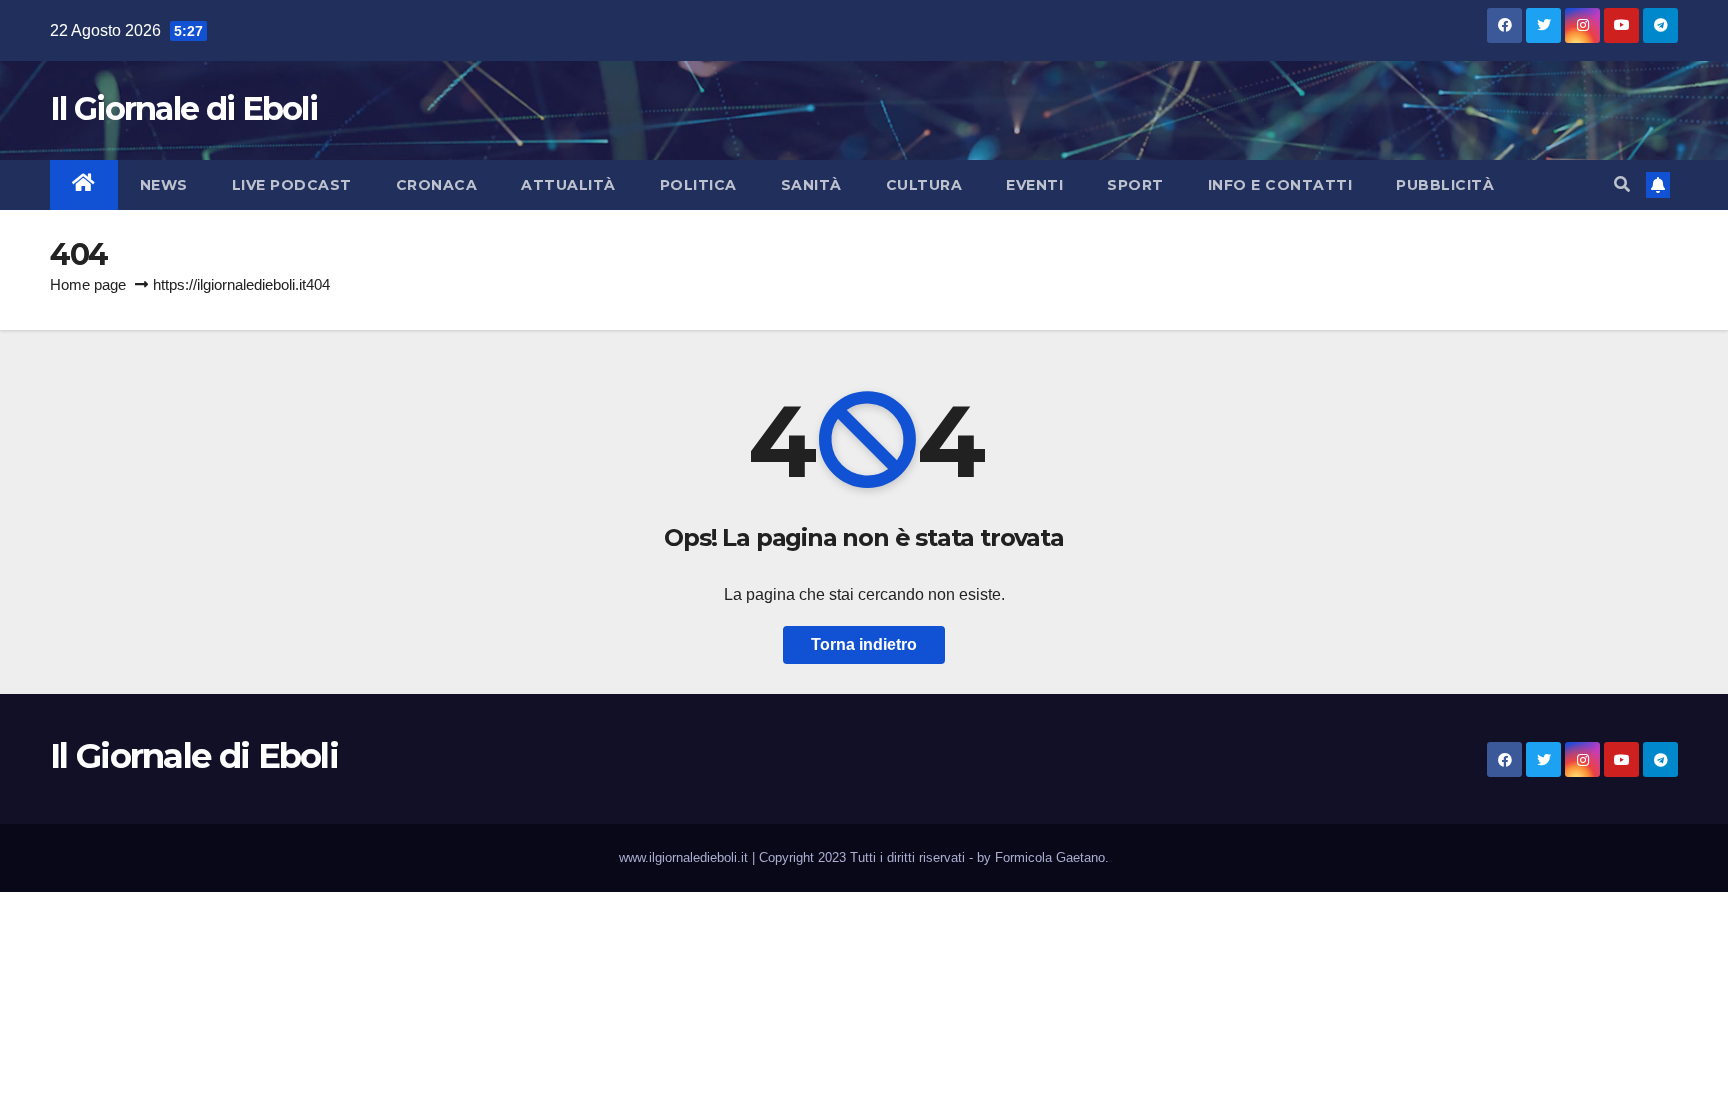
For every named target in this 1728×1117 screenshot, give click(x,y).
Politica (698, 185)
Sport (1135, 185)
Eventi (1034, 185)
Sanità (811, 185)
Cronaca (437, 185)
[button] (1622, 184)
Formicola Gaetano (1050, 857)
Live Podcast (292, 185)
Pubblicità (1445, 185)
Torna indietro (864, 644)
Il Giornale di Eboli (183, 108)
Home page (88, 284)
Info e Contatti (1280, 185)
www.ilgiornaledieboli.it (685, 857)
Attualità (568, 185)
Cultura (924, 185)
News (164, 185)
